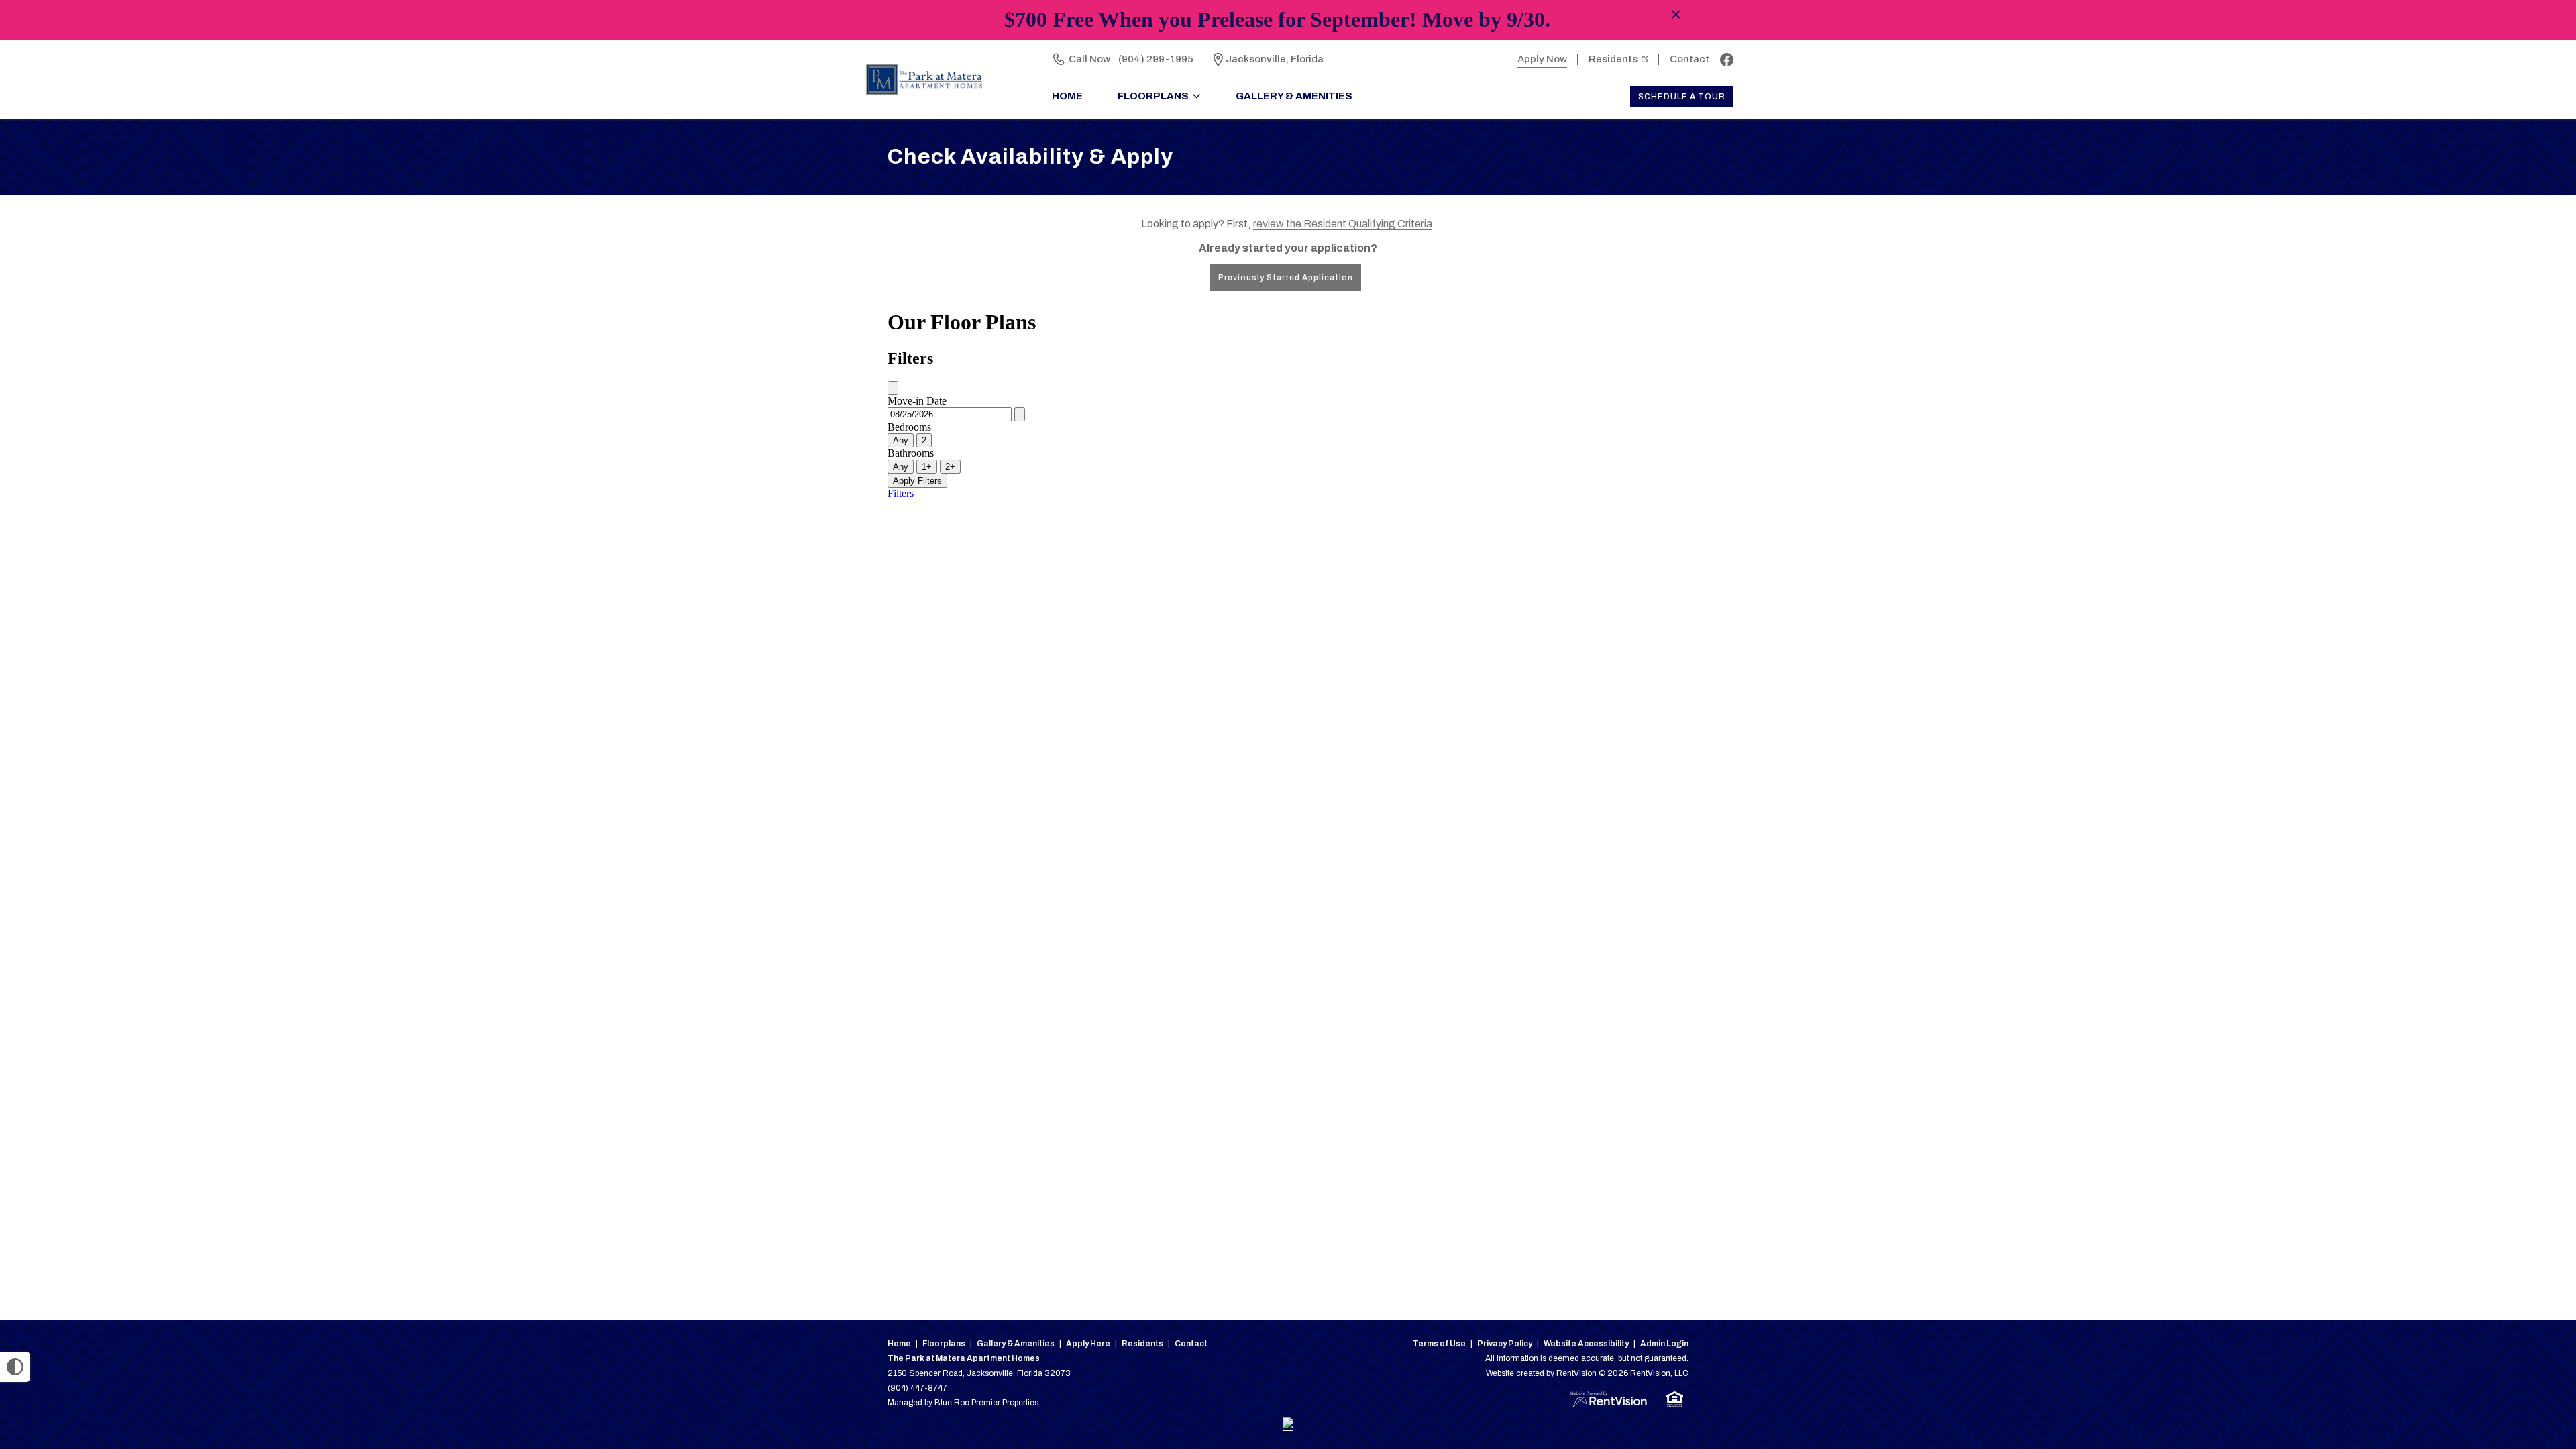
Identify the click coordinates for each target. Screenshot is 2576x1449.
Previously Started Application (1286, 278)
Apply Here (1088, 1344)
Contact (1689, 59)
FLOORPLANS (1153, 96)
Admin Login (1664, 1344)
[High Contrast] (15, 1367)
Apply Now (1542, 59)
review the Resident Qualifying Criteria (1343, 224)
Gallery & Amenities (1294, 96)
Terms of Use (1439, 1344)
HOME (1067, 96)
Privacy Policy (1505, 1344)
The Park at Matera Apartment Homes (964, 1358)
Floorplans (944, 1344)
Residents (1613, 59)
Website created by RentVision (1541, 1373)
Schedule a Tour (1682, 97)
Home (899, 1344)
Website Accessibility (1586, 1344)
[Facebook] (1727, 60)
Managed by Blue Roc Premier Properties (963, 1403)
